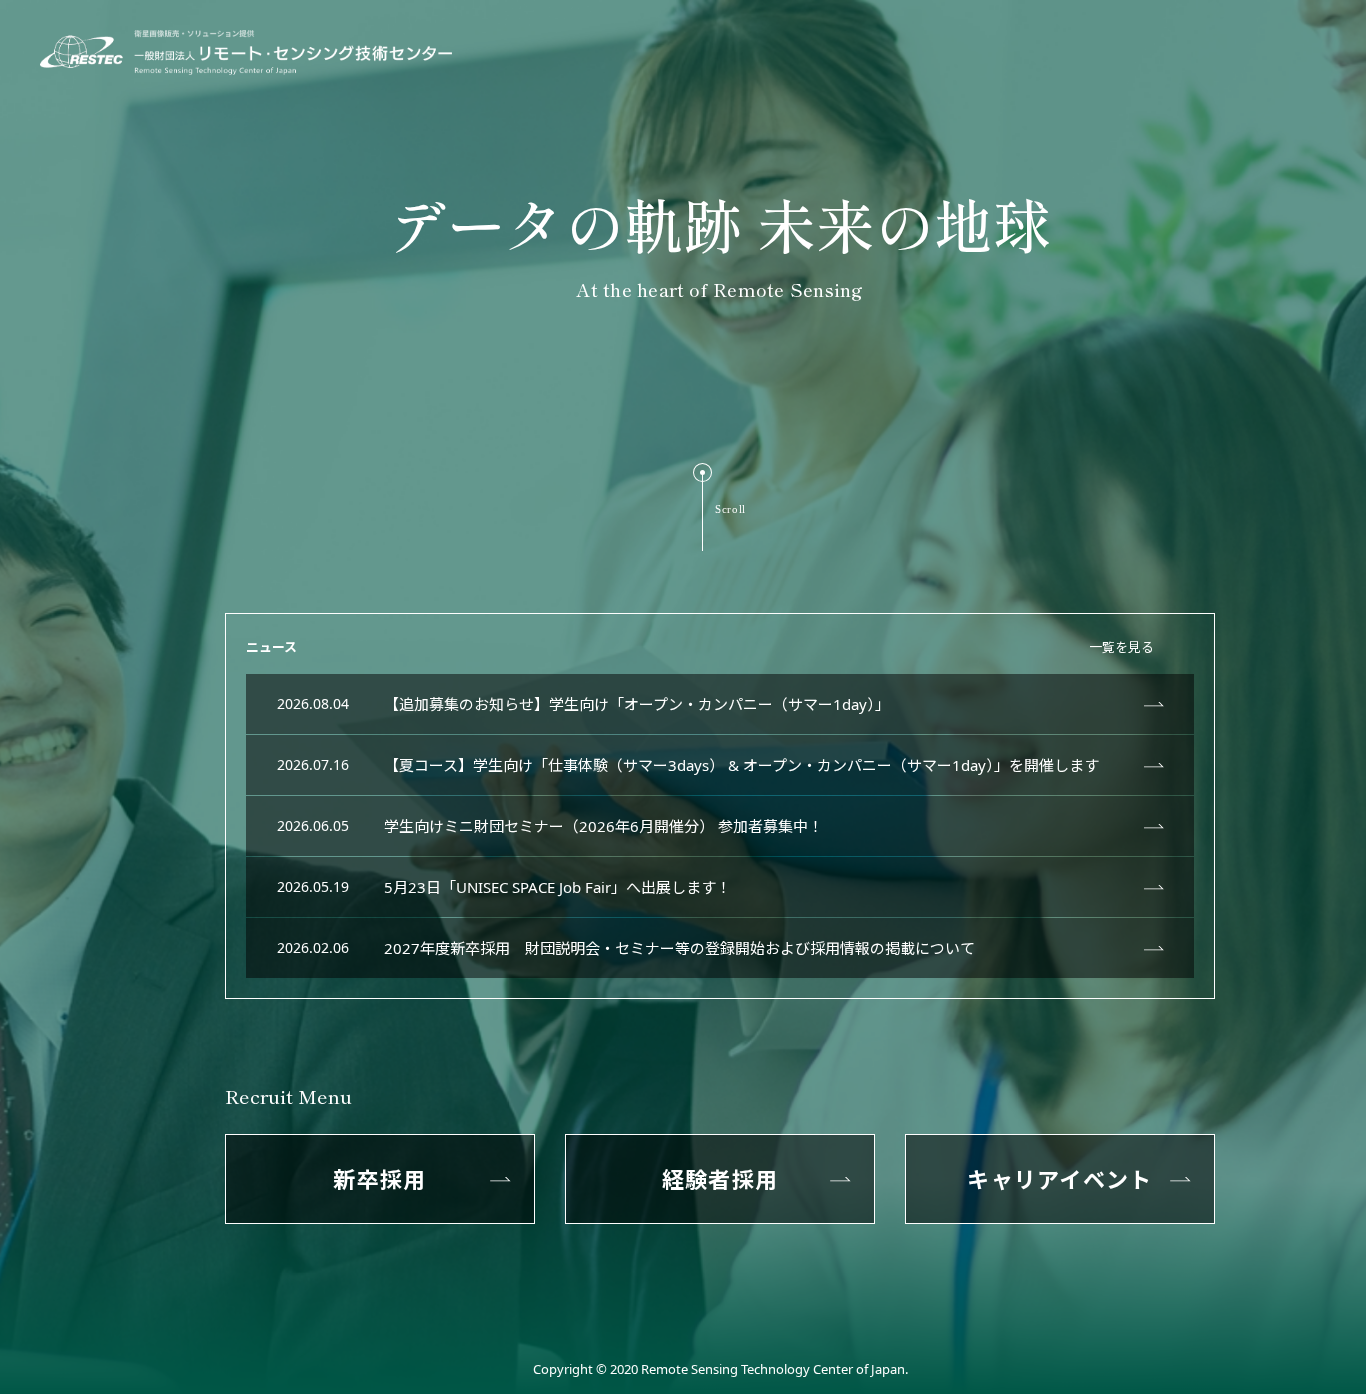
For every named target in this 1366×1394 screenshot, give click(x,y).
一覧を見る (1121, 647)
